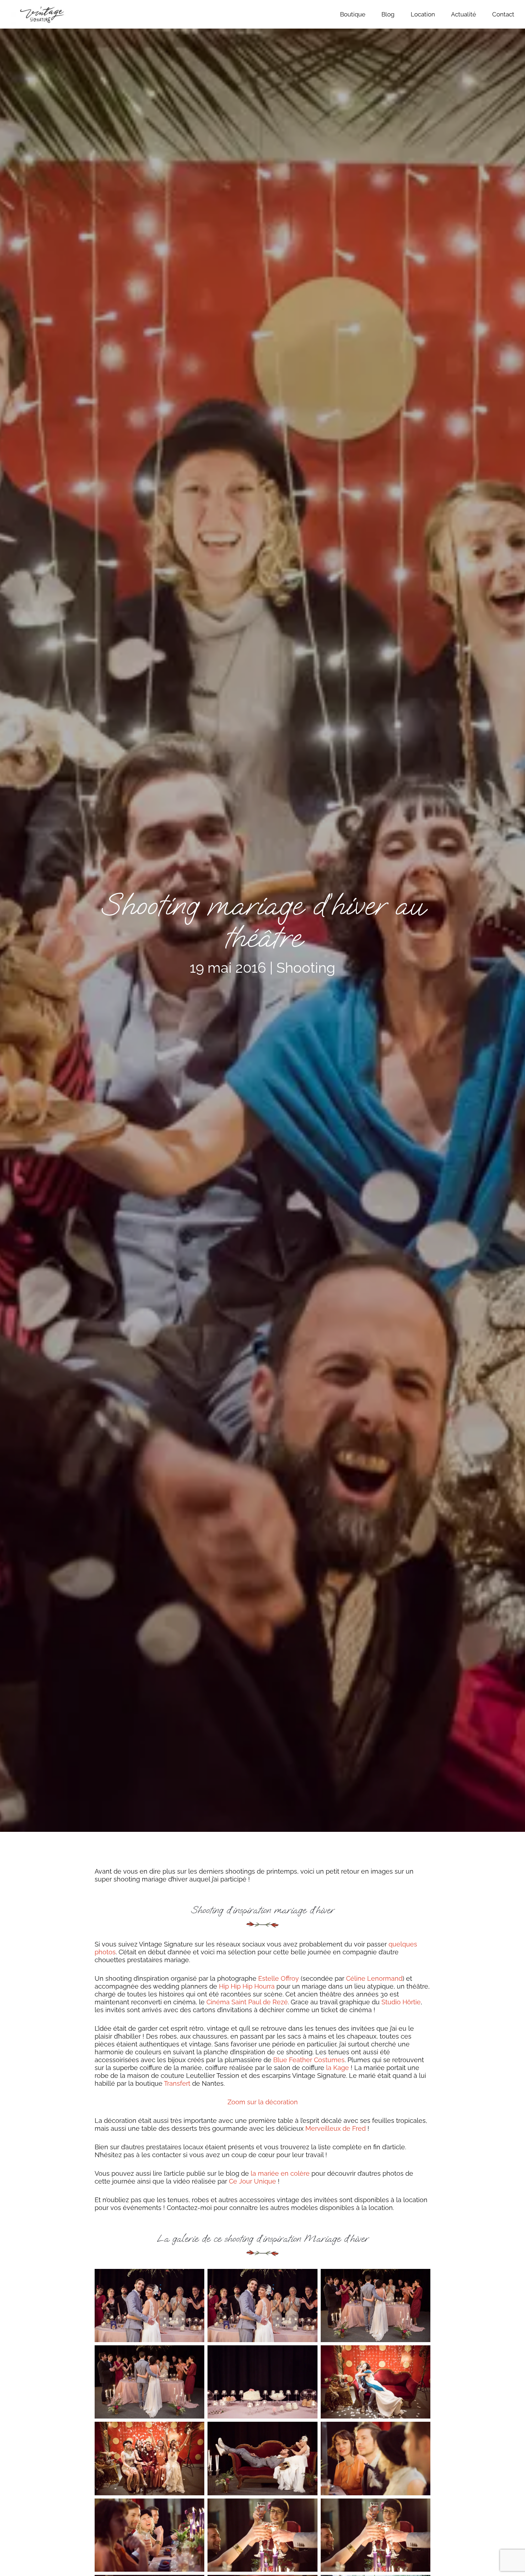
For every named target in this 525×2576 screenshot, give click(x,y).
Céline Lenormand (374, 1978)
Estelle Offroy (279, 1978)
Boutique (353, 14)
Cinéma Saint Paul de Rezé (247, 2002)
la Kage (337, 2068)
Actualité (464, 14)
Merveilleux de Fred (336, 2128)
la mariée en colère (280, 2173)
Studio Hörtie (401, 2002)
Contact (503, 14)
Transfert (177, 2083)
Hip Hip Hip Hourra (247, 1986)
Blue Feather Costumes (309, 2060)
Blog (388, 14)
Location (423, 14)
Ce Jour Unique (252, 2181)
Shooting (306, 968)
